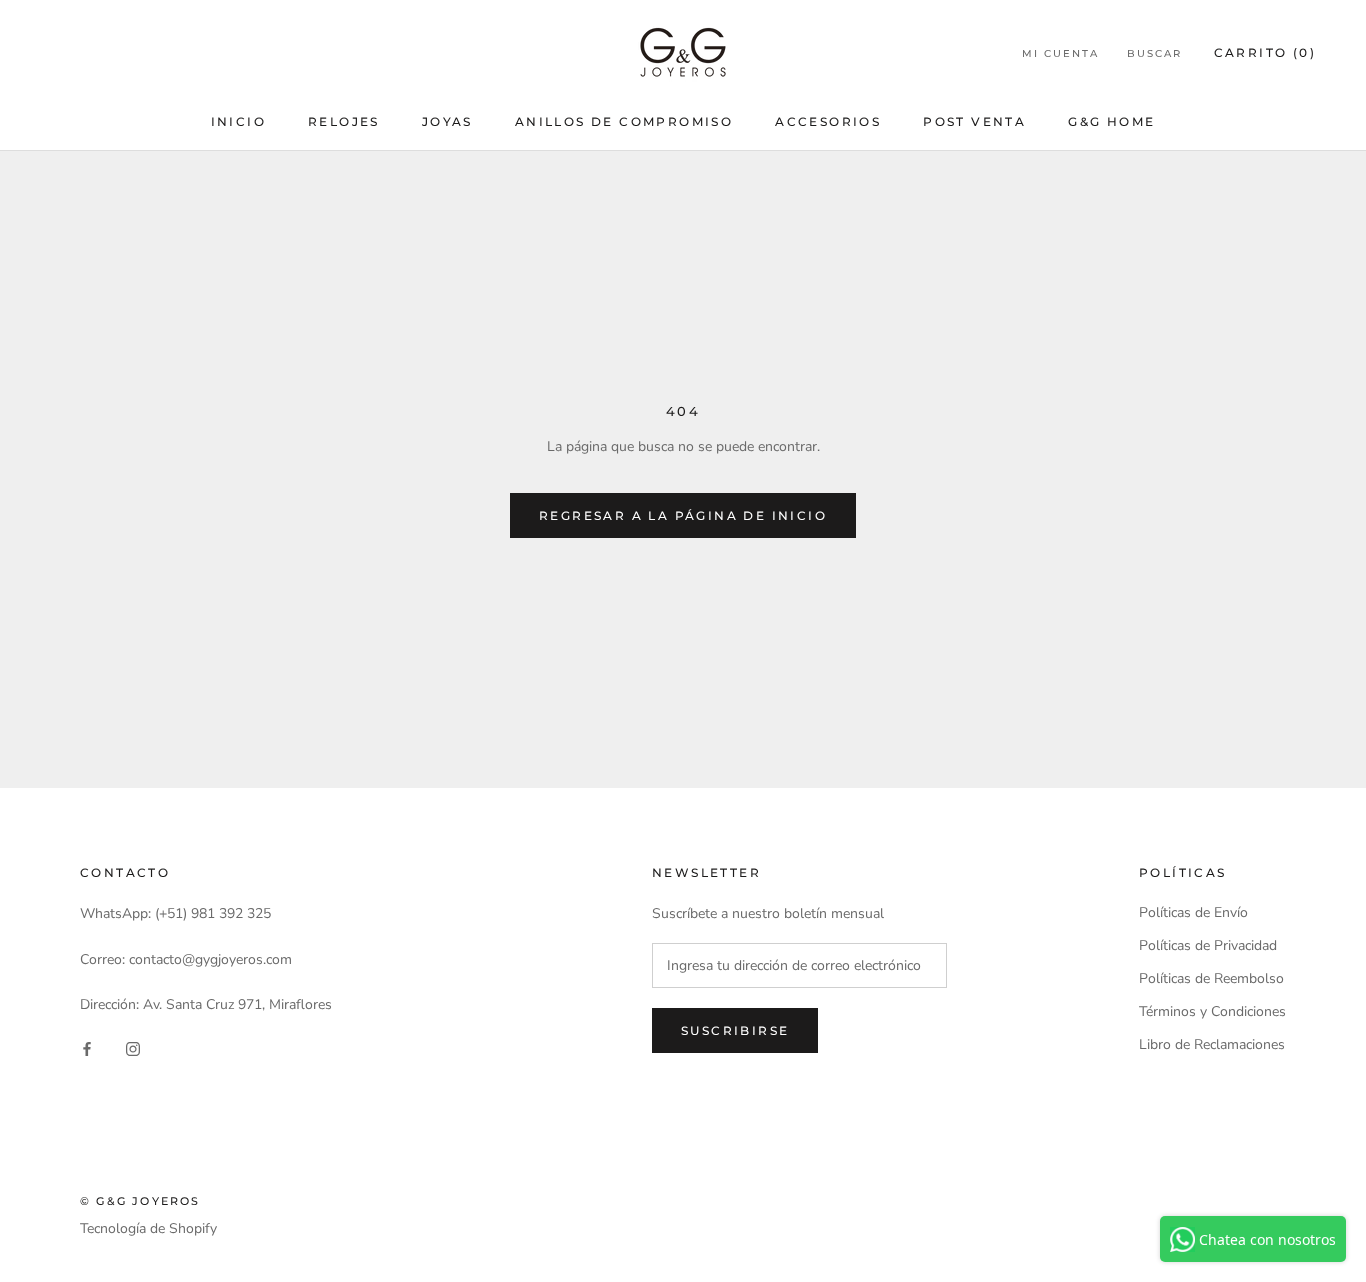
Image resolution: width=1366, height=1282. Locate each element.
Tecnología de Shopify (148, 1228)
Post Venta (974, 121)
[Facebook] (87, 1047)
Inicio (238, 121)
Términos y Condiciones (1212, 1011)
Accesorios (828, 121)
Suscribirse (735, 1030)
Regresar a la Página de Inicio (683, 515)
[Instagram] (133, 1047)
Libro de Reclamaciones (1212, 1044)
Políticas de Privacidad (1208, 945)
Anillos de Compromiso (624, 121)
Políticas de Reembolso (1211, 978)
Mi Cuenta (1060, 53)
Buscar (1154, 53)
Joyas (447, 121)
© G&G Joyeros (140, 1201)
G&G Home (1111, 121)
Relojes (344, 121)
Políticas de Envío (1193, 912)
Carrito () (1265, 52)
